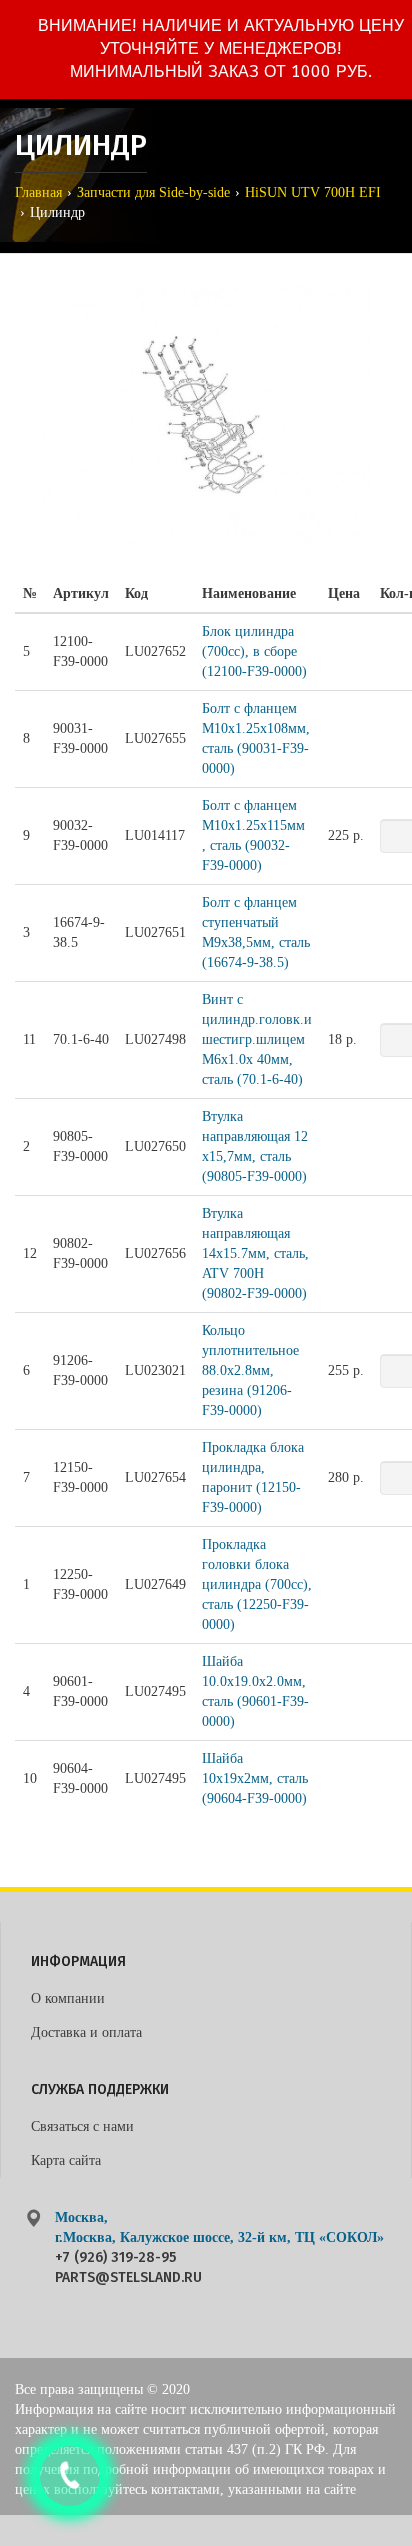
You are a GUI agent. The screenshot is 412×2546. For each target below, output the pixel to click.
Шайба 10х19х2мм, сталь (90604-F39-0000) (255, 1778)
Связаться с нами (82, 2126)
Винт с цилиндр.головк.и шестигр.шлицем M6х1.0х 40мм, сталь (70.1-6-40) (257, 1039)
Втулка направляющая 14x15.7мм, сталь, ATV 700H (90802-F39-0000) (255, 1253)
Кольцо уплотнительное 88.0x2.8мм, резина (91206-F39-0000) (250, 1370)
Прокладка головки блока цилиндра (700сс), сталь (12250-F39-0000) (257, 1584)
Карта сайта (66, 2160)
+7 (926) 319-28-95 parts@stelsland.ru (128, 2267)
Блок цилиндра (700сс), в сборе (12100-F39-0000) (254, 651)
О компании (68, 1998)
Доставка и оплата (86, 2032)
